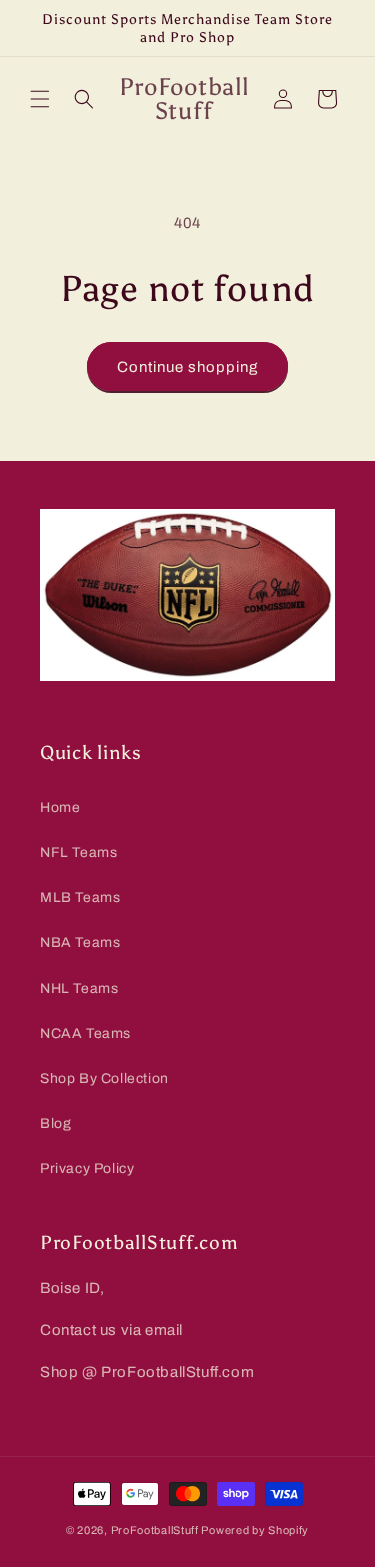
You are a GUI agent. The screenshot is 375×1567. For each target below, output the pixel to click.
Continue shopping (187, 367)
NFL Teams (78, 852)
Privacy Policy (87, 1168)
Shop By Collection (104, 1078)
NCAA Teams (85, 1033)
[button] (40, 99)
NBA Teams (80, 942)
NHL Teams (79, 988)
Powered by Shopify (255, 1530)
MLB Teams (80, 897)
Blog (55, 1123)
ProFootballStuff (155, 1530)
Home (60, 807)
